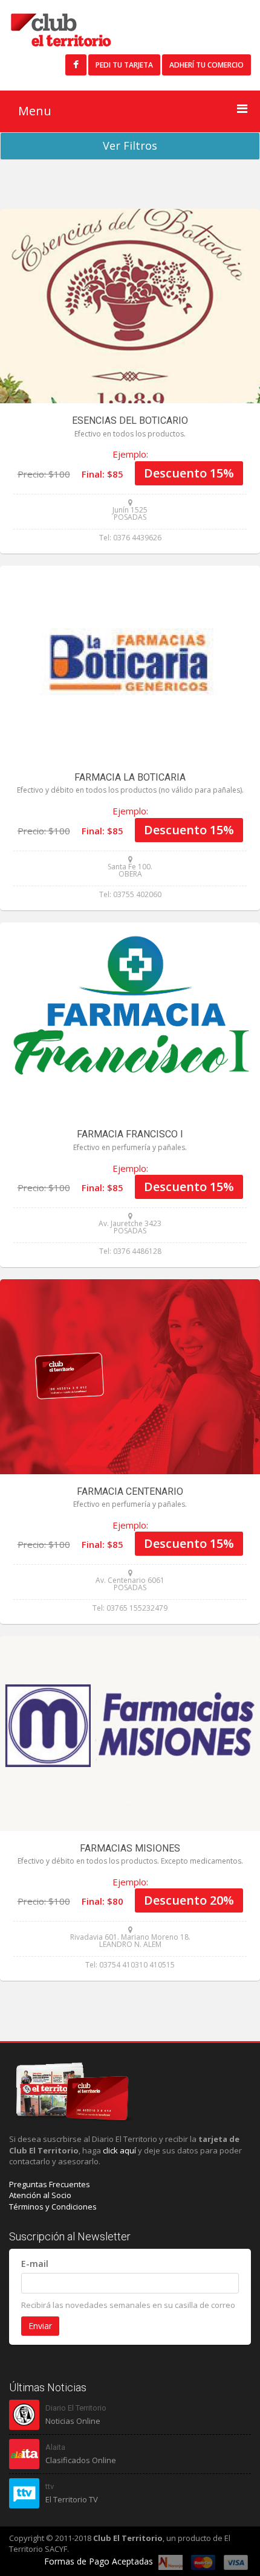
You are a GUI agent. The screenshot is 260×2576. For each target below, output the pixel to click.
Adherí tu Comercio (206, 65)
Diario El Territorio (76, 2408)
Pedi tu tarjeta (124, 65)
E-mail (35, 2264)
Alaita (55, 2447)
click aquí (119, 2150)
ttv (50, 2486)
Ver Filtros (130, 145)
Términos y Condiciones (53, 2207)
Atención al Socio (40, 2195)
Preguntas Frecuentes (50, 2184)
